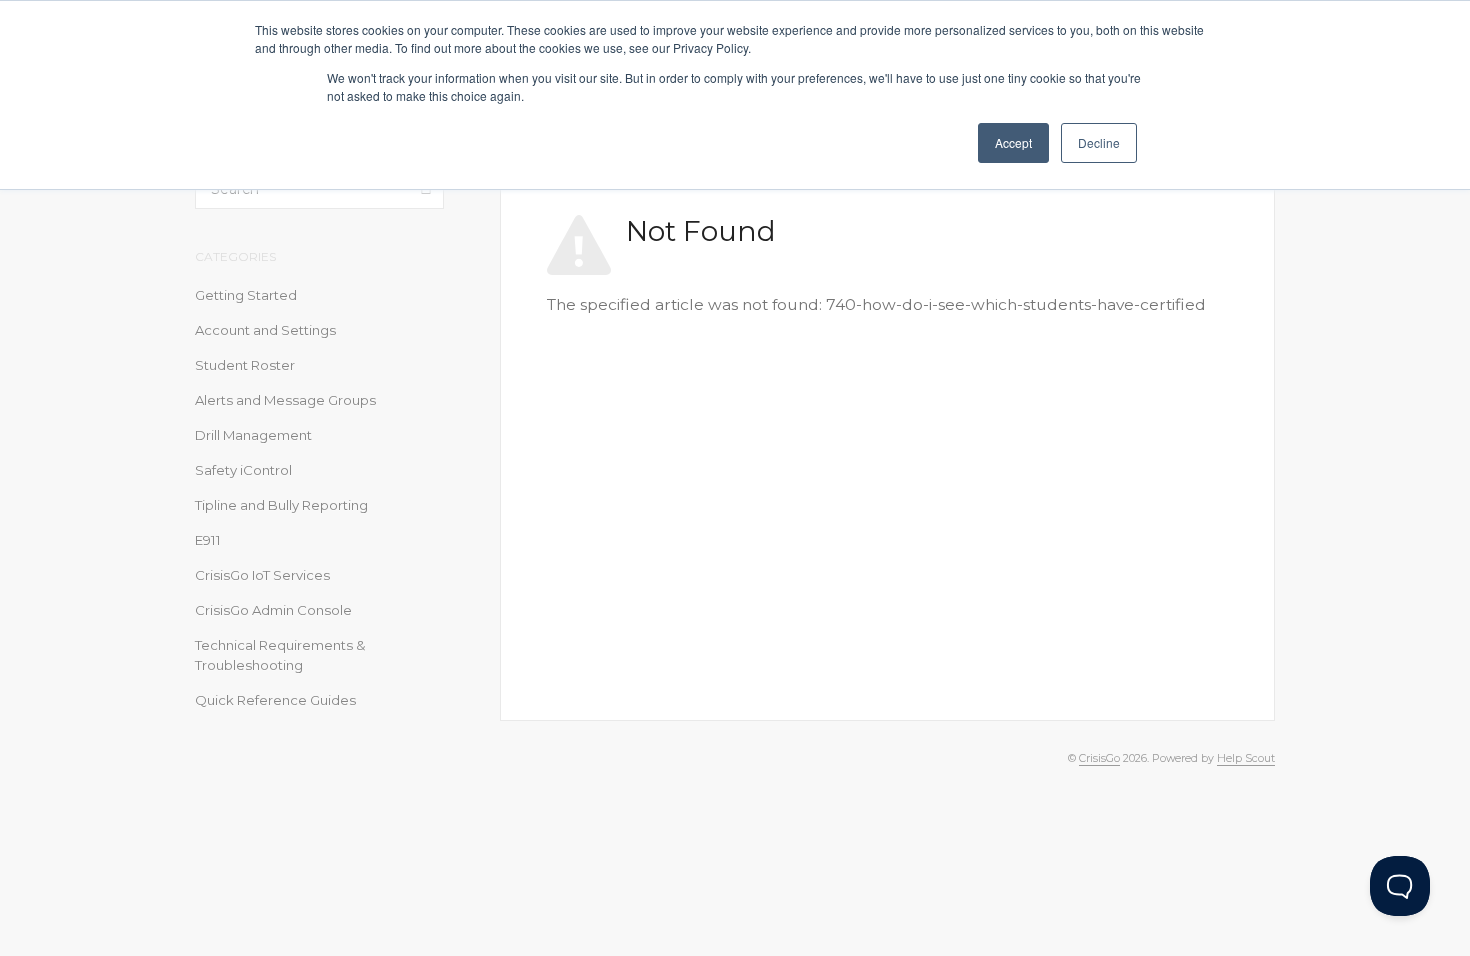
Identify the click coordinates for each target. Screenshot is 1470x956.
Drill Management (253, 435)
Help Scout (1246, 758)
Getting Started (246, 295)
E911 (208, 540)
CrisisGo (1099, 758)
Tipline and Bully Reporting (281, 505)
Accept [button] (1013, 142)
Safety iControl (243, 470)
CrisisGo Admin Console (273, 610)
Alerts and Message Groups (285, 400)
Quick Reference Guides (275, 700)
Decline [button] (1099, 142)
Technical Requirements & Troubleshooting (280, 655)
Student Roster (245, 365)
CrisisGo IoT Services (262, 575)
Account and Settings (265, 330)
